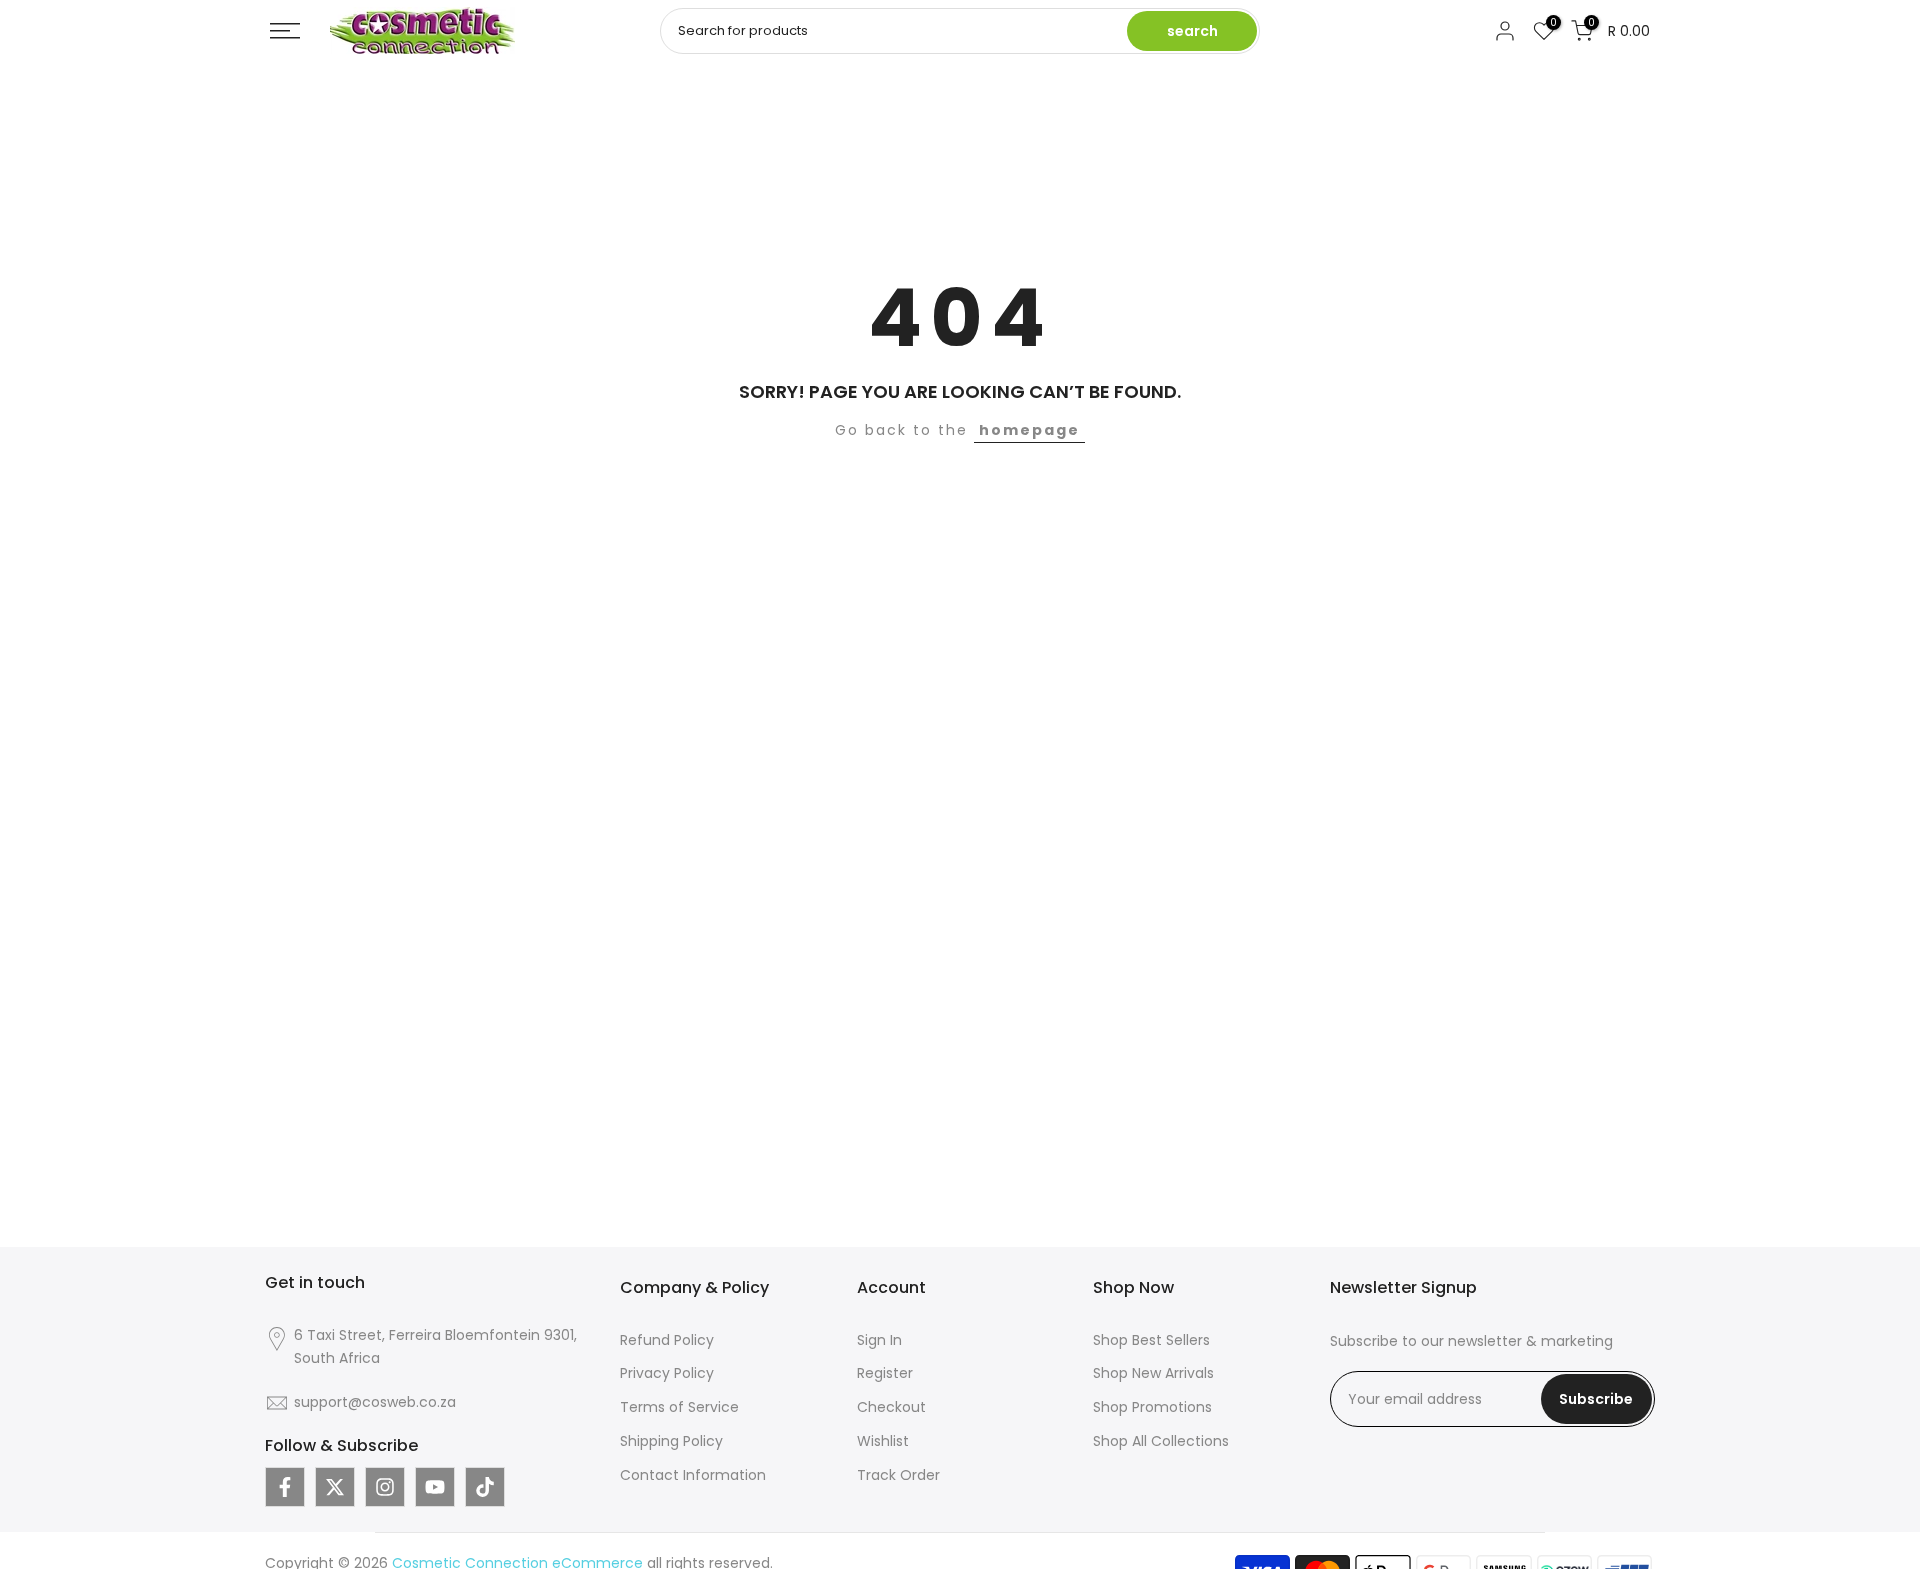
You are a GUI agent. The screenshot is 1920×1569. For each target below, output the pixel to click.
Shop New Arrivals (1153, 1373)
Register (885, 1373)
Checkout (891, 1407)
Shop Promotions (1152, 1407)
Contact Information (693, 1475)
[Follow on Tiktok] (485, 1487)
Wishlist (883, 1441)
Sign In (879, 1340)
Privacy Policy (667, 1373)
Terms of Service (679, 1407)
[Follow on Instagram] (385, 1487)
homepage (1029, 430)
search (1192, 31)
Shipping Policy (671, 1441)
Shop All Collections (1161, 1441)
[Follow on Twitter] (335, 1487)
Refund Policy (667, 1340)
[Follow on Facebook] (285, 1487)
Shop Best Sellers (1151, 1340)
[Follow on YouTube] (435, 1487)
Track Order (898, 1475)
